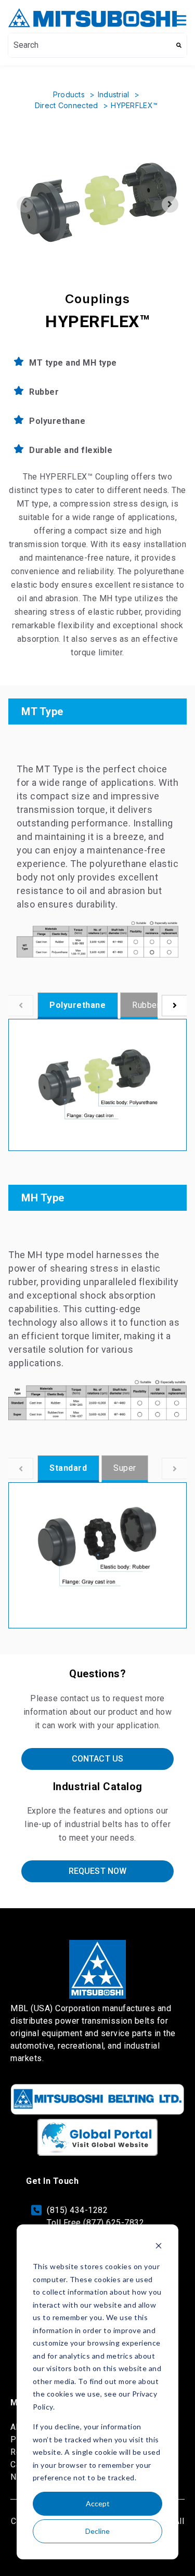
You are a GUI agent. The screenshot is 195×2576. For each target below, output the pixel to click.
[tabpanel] (97, 1085)
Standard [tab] (68, 1468)
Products (70, 94)
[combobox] (90, 45)
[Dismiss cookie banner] (159, 2247)
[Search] (179, 45)
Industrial (115, 94)
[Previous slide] (25, 204)
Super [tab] (125, 1468)
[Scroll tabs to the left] (21, 1006)
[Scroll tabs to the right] (174, 1006)
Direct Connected (68, 105)
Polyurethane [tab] (77, 1005)
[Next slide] (170, 204)
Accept (98, 2503)
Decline (97, 2531)
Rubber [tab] (146, 1005)
